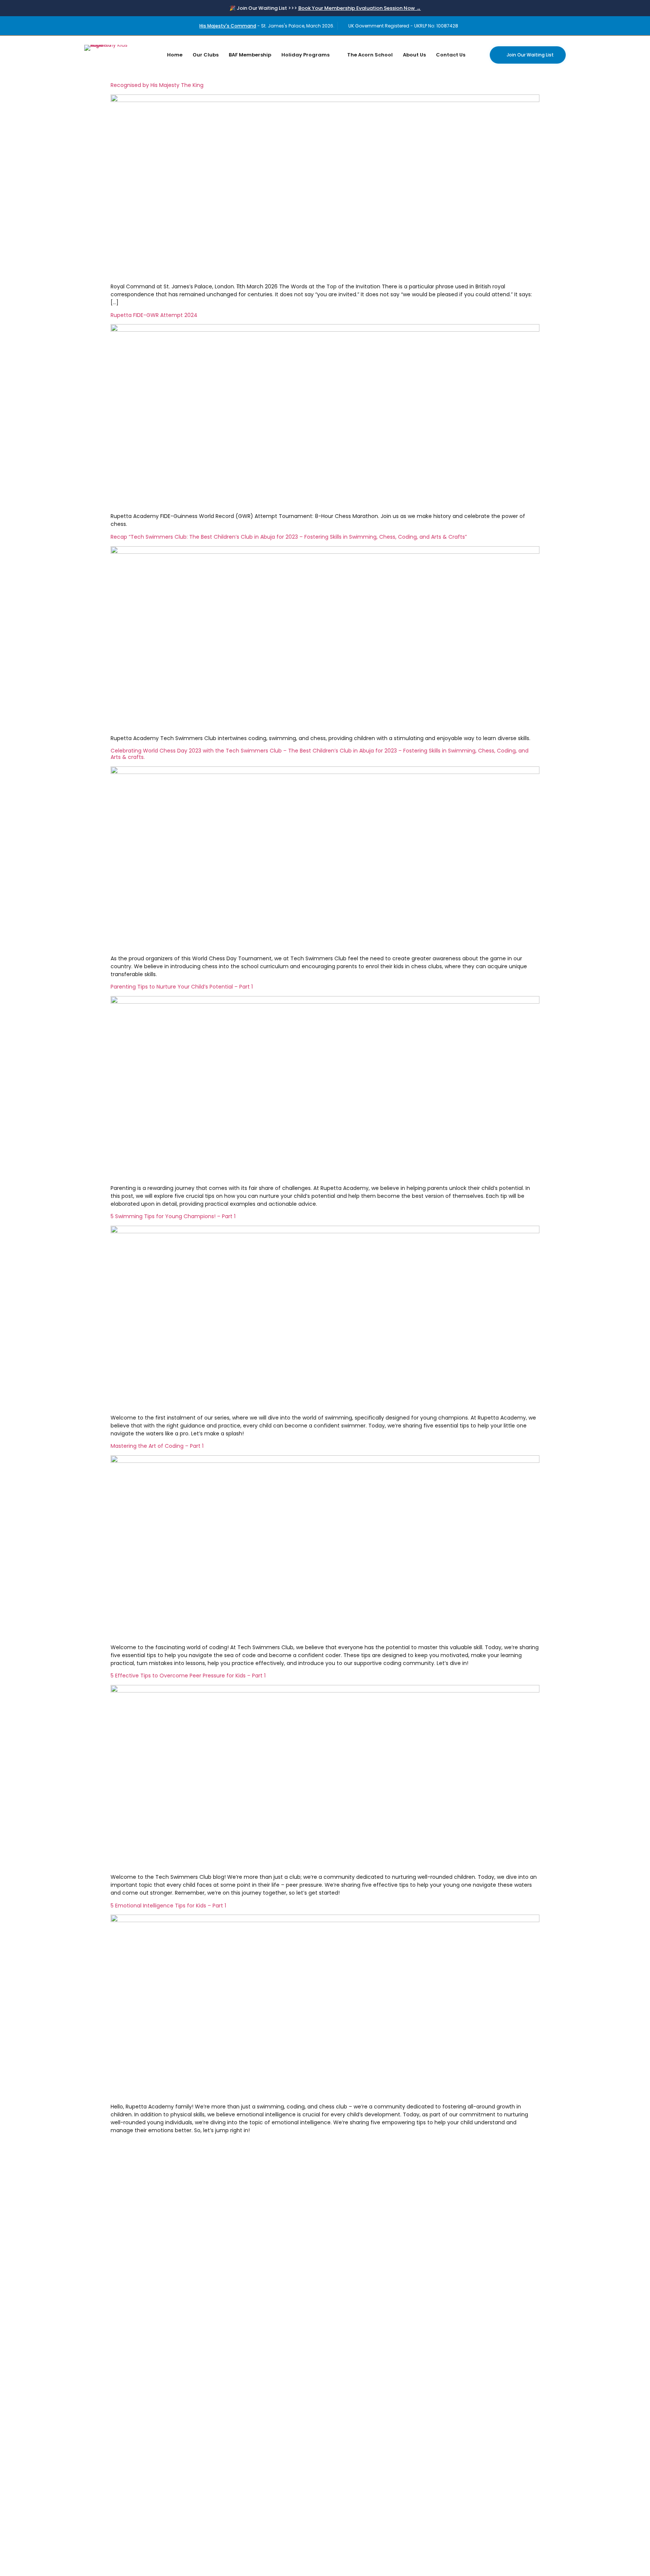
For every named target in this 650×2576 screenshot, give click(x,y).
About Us (414, 55)
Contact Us (451, 55)
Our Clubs (206, 55)
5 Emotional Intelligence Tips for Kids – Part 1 (168, 1906)
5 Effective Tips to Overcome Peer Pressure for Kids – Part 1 (188, 1676)
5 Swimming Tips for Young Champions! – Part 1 (173, 1216)
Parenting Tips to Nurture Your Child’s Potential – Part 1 (182, 987)
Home (175, 55)
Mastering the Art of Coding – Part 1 (157, 1446)
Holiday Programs (305, 55)
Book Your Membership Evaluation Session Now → (360, 8)
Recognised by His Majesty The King (157, 85)
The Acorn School (370, 55)
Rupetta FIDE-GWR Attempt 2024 (154, 315)
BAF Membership (250, 55)
